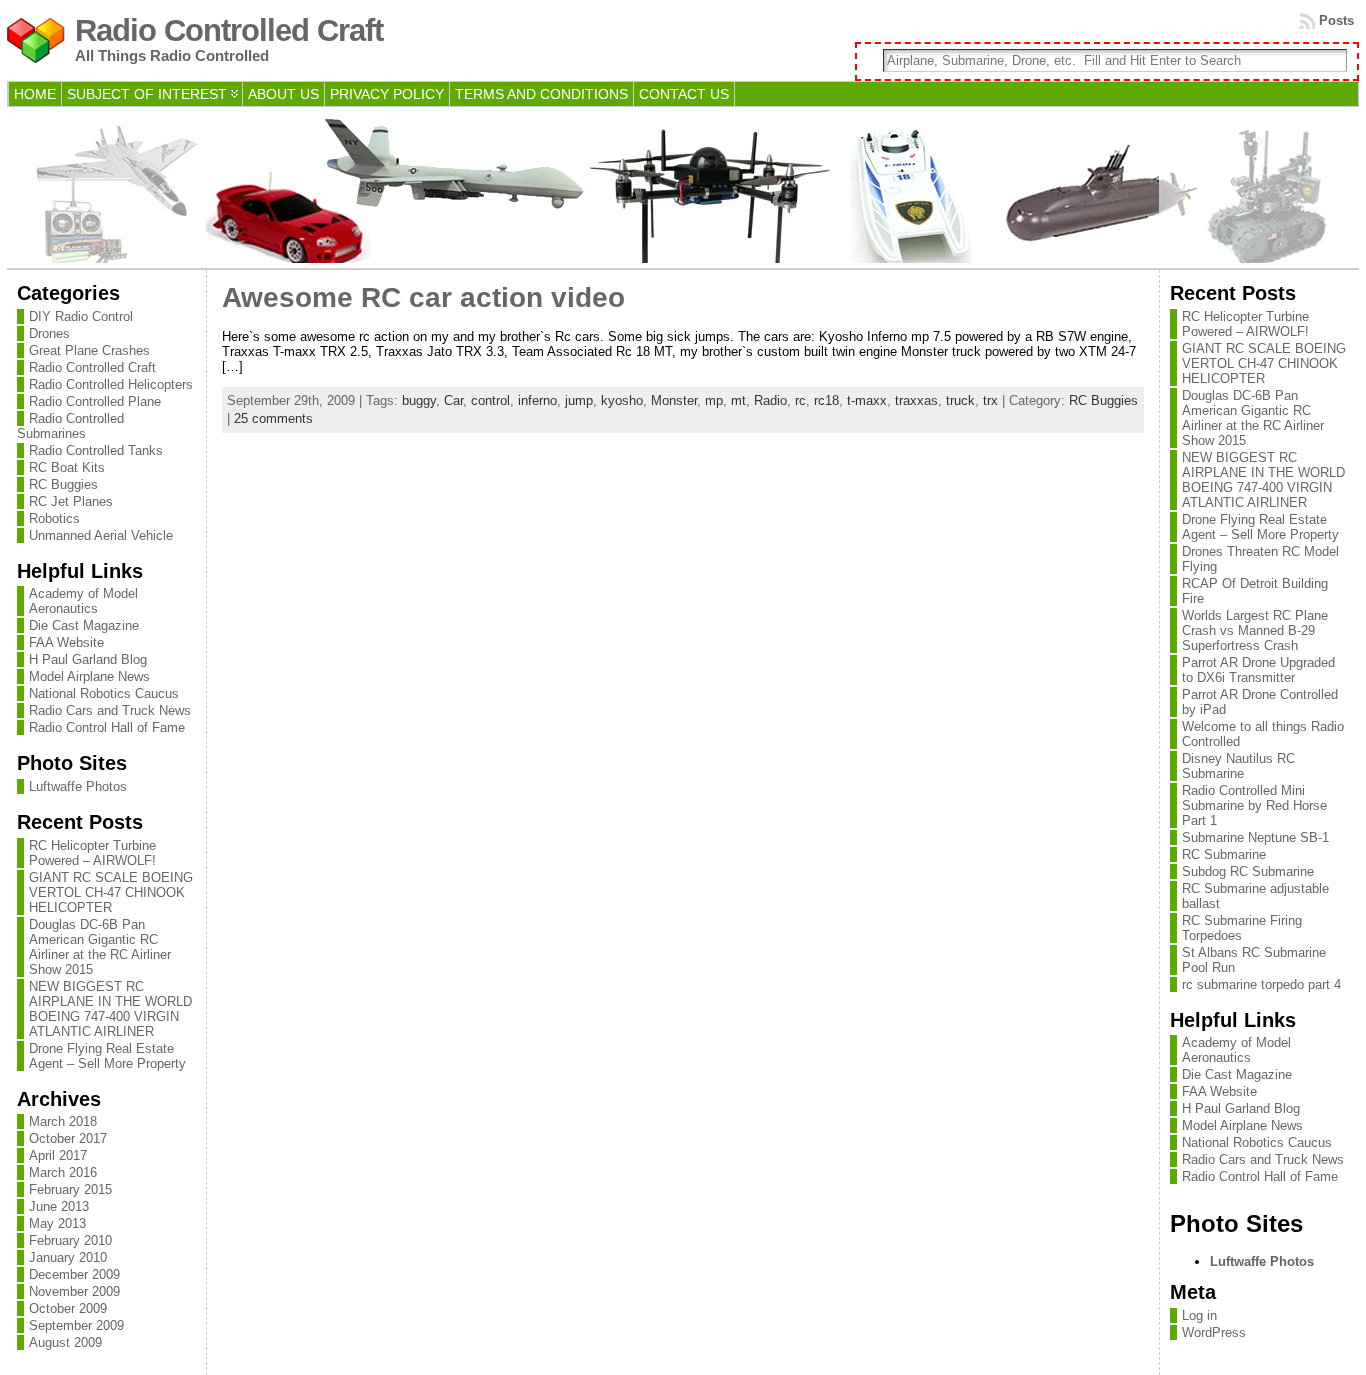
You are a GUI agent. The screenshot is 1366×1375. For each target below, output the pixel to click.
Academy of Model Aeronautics (83, 601)
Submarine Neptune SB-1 (1255, 837)
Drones (49, 333)
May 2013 (57, 1223)
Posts (1336, 20)
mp (714, 400)
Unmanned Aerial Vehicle (101, 535)
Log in (1199, 1315)
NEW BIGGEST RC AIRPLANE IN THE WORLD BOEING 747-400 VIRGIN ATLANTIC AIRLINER (110, 1009)
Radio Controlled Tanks (96, 450)
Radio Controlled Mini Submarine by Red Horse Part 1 (1254, 805)
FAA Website (66, 642)
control (490, 400)
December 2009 (74, 1274)
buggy (419, 400)
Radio (770, 400)
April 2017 (58, 1155)
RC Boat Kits (67, 467)
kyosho (622, 400)
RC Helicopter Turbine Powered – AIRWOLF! (92, 853)
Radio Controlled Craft (229, 30)
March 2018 (63, 1121)
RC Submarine (1224, 854)
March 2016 (63, 1172)
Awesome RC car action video (423, 297)
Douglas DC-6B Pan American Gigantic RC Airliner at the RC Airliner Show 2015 (100, 947)
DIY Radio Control (81, 316)
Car (453, 400)
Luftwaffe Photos (78, 786)
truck (960, 400)
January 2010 (68, 1257)
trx (990, 400)
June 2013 (59, 1206)
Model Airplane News (89, 676)
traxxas (916, 400)
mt (738, 400)
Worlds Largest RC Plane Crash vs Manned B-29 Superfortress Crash (1255, 630)
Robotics (54, 518)
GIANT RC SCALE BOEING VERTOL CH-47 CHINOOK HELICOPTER (111, 892)
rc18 (826, 400)
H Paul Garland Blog (88, 659)
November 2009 (74, 1291)
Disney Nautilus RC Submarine (1238, 766)
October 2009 (68, 1308)
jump (579, 400)
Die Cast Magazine (84, 625)
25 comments (273, 418)
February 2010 (70, 1240)
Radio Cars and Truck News (110, 710)
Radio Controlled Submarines (70, 426)
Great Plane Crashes (89, 350)
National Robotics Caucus (104, 693)
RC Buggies (63, 484)
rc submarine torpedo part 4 (1261, 984)
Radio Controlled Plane (95, 401)
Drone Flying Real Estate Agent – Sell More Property (107, 1056)
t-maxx (867, 400)
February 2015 (70, 1189)
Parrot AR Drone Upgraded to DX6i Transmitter (1258, 670)
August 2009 (65, 1342)
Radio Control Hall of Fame (107, 727)
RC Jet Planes (71, 501)
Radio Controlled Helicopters (111, 384)
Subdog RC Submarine (1248, 871)
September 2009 (76, 1325)
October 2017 (68, 1138)
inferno (537, 400)
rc (800, 400)
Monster (674, 400)
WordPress (1214, 1332)
